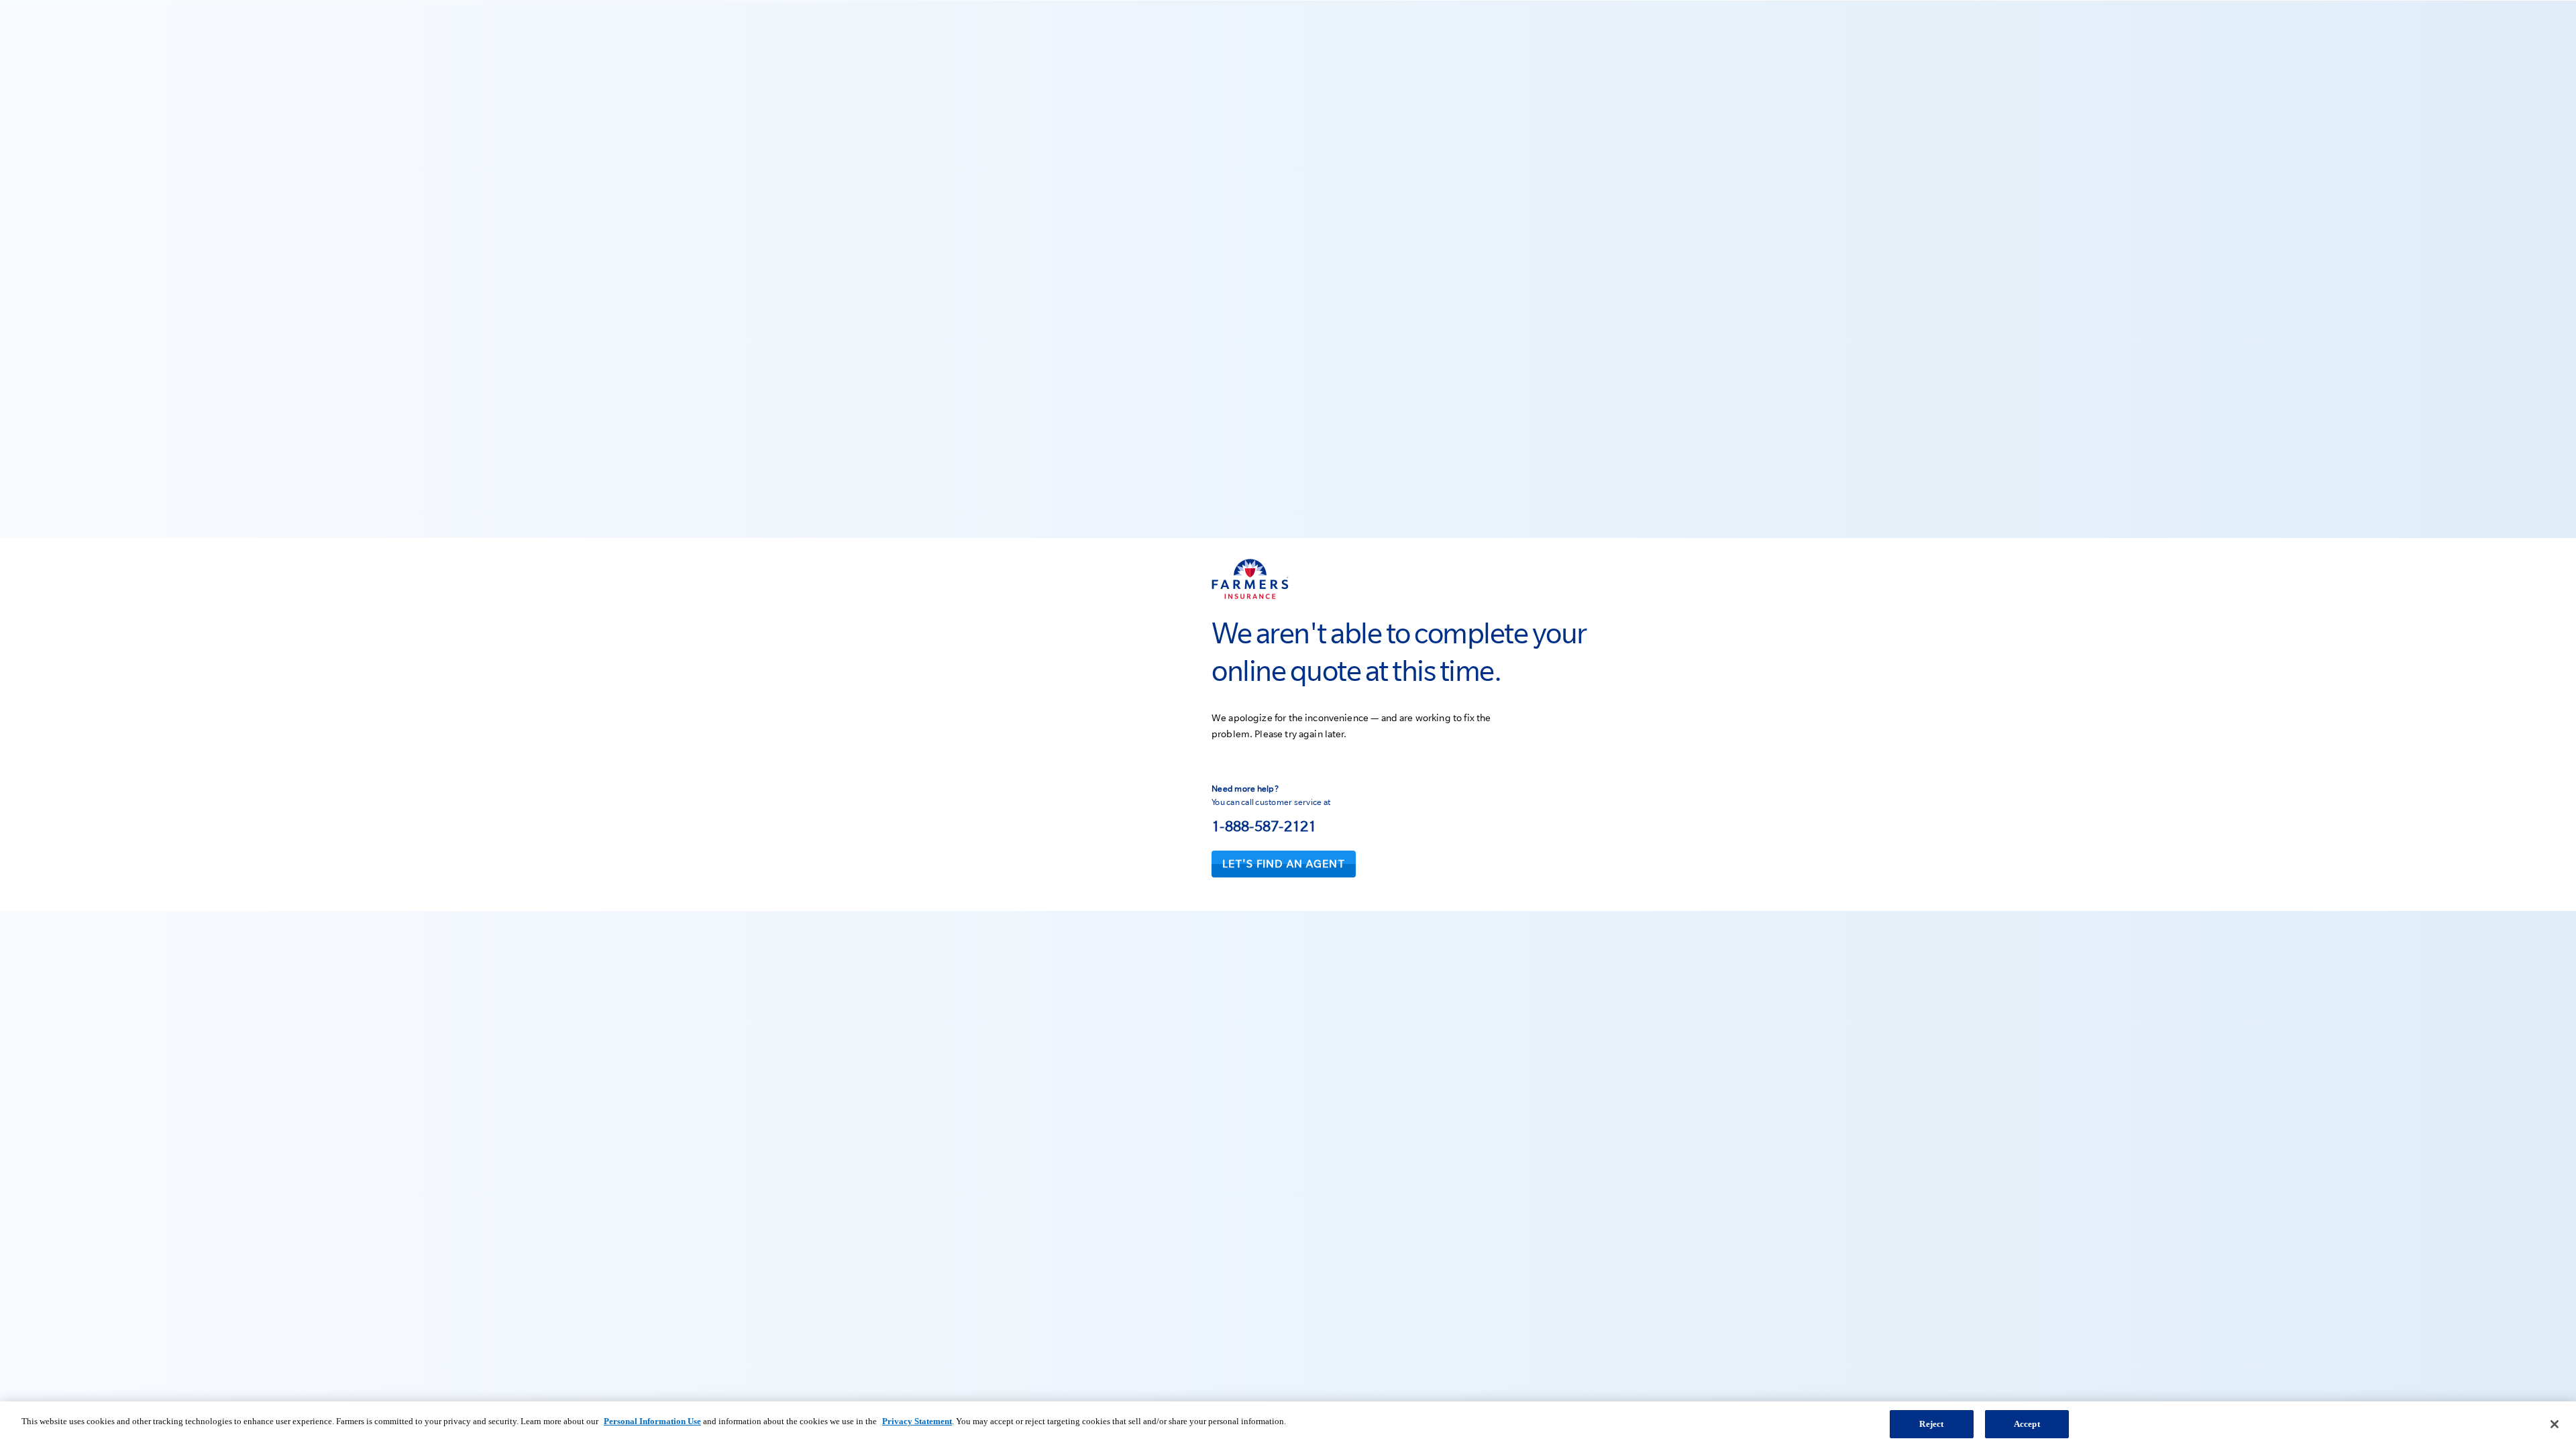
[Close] (2555, 1424)
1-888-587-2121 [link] (1264, 826)
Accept (2027, 1424)
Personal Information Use (652, 1421)
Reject (1931, 1424)
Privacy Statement (917, 1421)
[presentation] (1284, 864)
